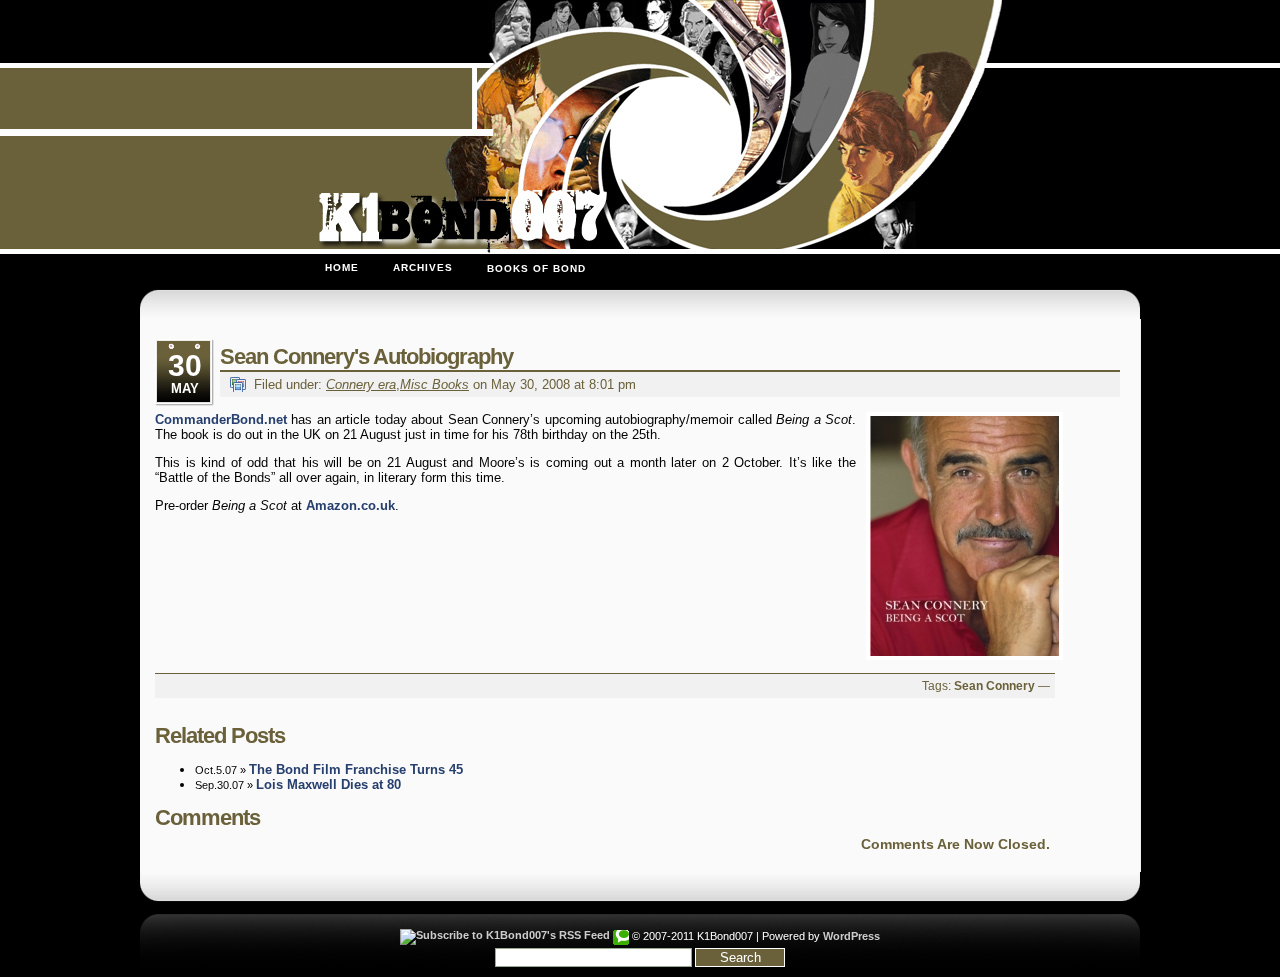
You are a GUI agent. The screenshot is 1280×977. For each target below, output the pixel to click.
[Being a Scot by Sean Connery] (960, 536)
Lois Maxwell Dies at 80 (328, 784)
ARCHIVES (423, 267)
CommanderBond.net (221, 419)
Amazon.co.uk (350, 505)
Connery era (361, 384)
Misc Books (434, 384)
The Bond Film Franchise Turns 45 (356, 769)
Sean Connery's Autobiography (366, 356)
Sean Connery (994, 686)
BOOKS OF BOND (536, 268)
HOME (342, 267)
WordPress (851, 936)
